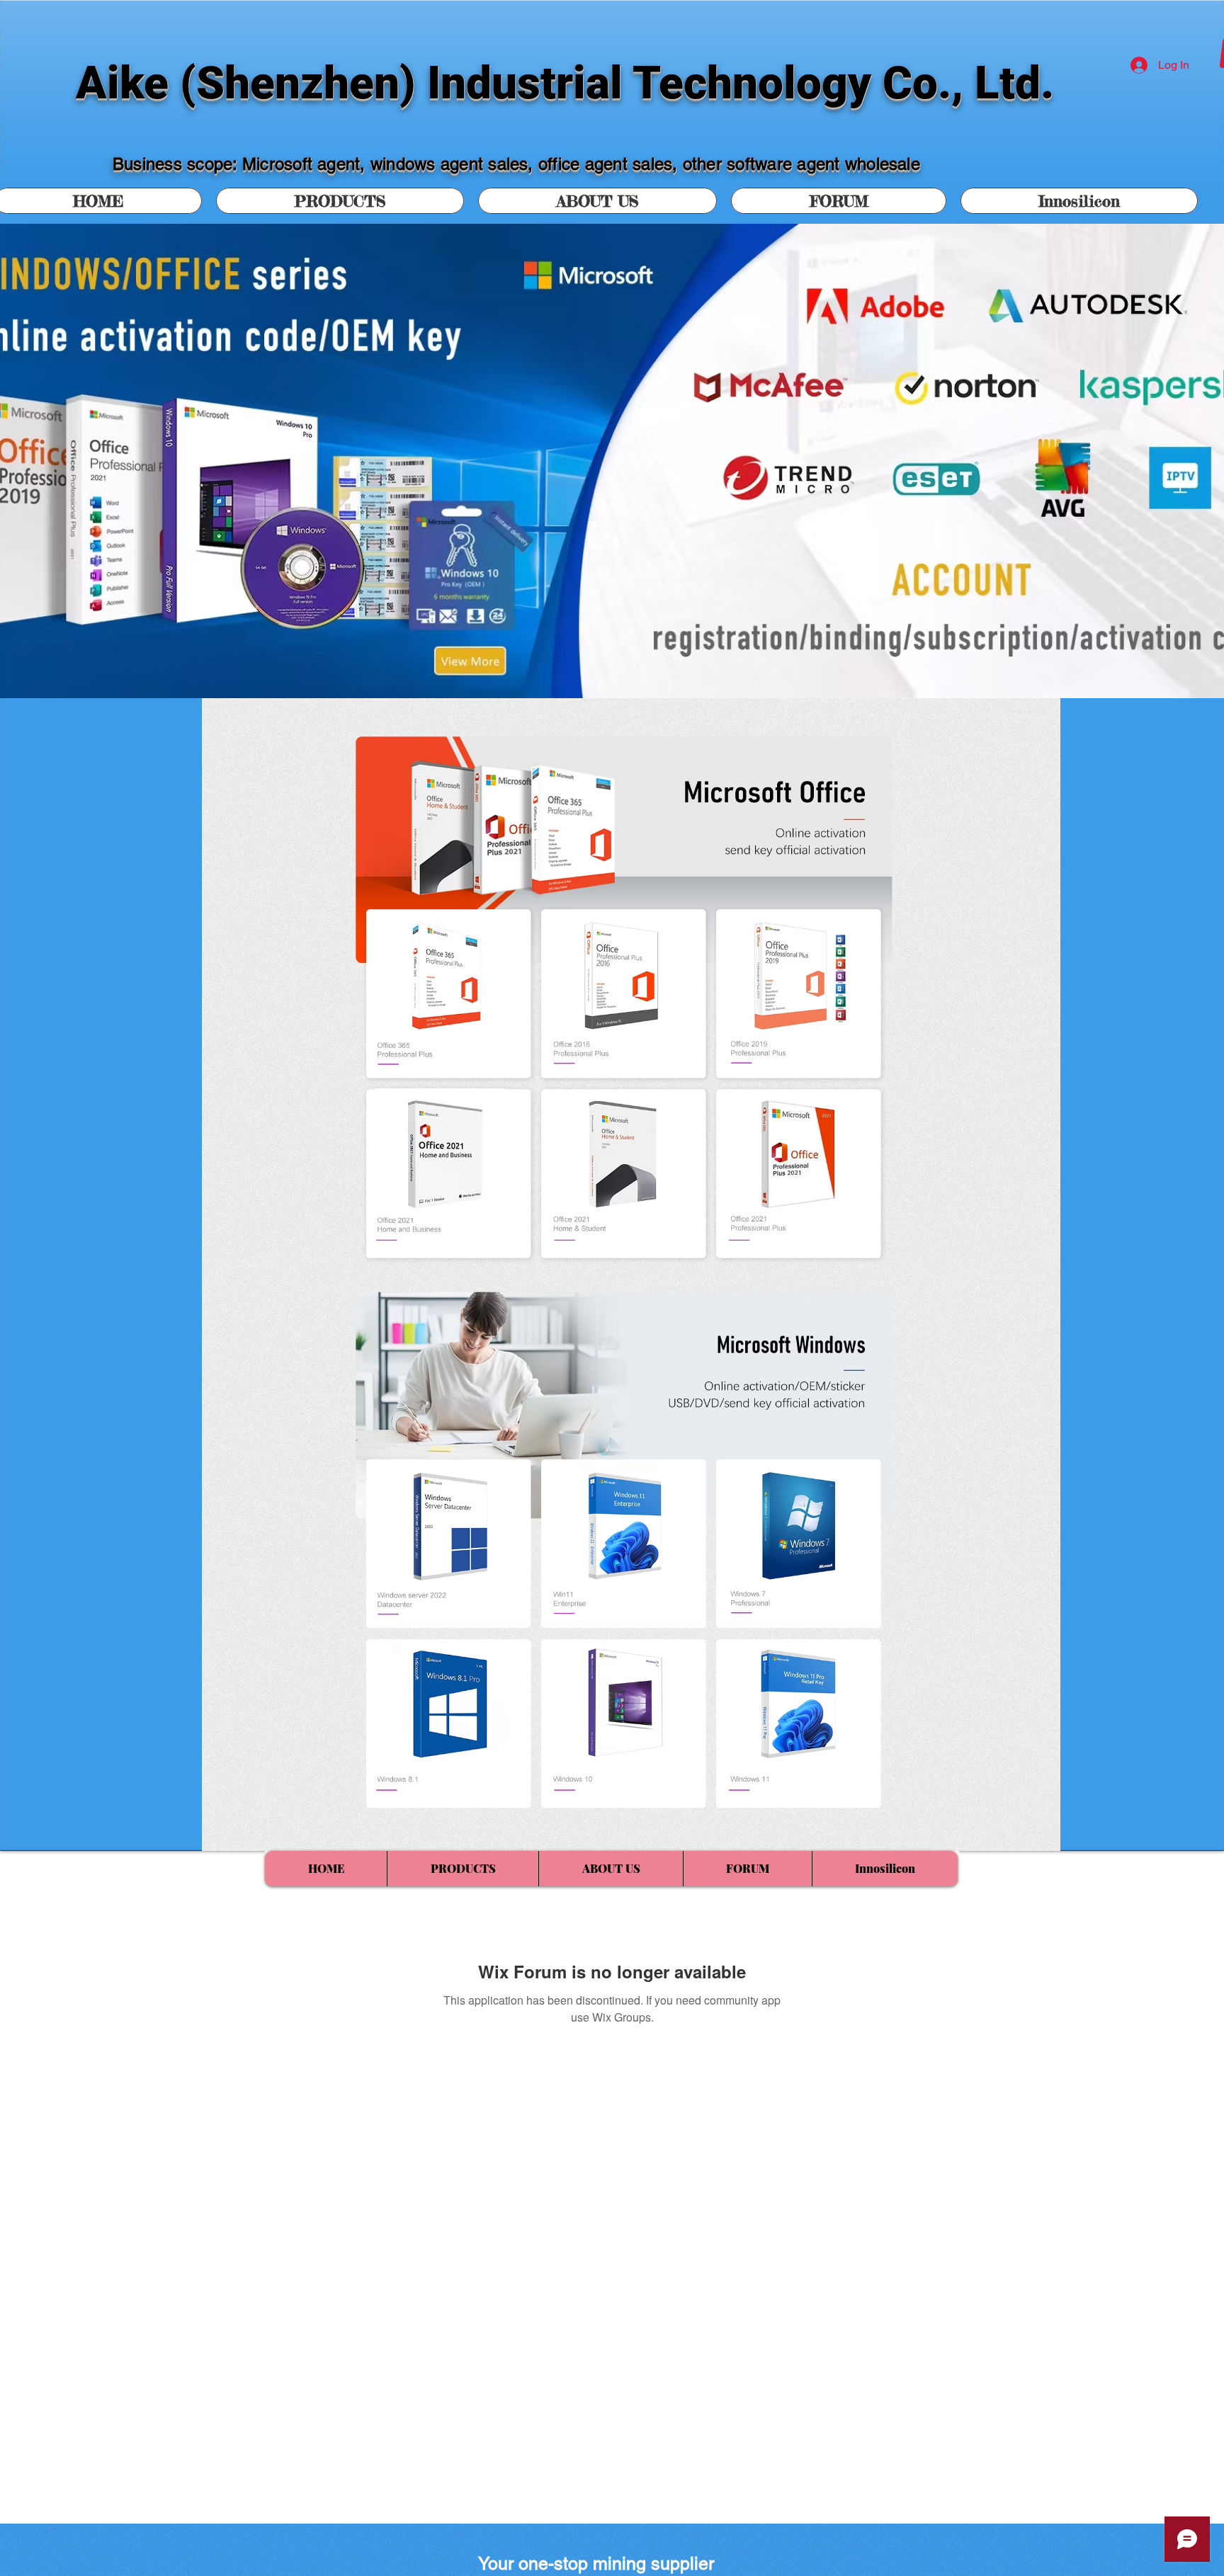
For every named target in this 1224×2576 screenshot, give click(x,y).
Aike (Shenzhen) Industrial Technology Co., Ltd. (565, 83)
